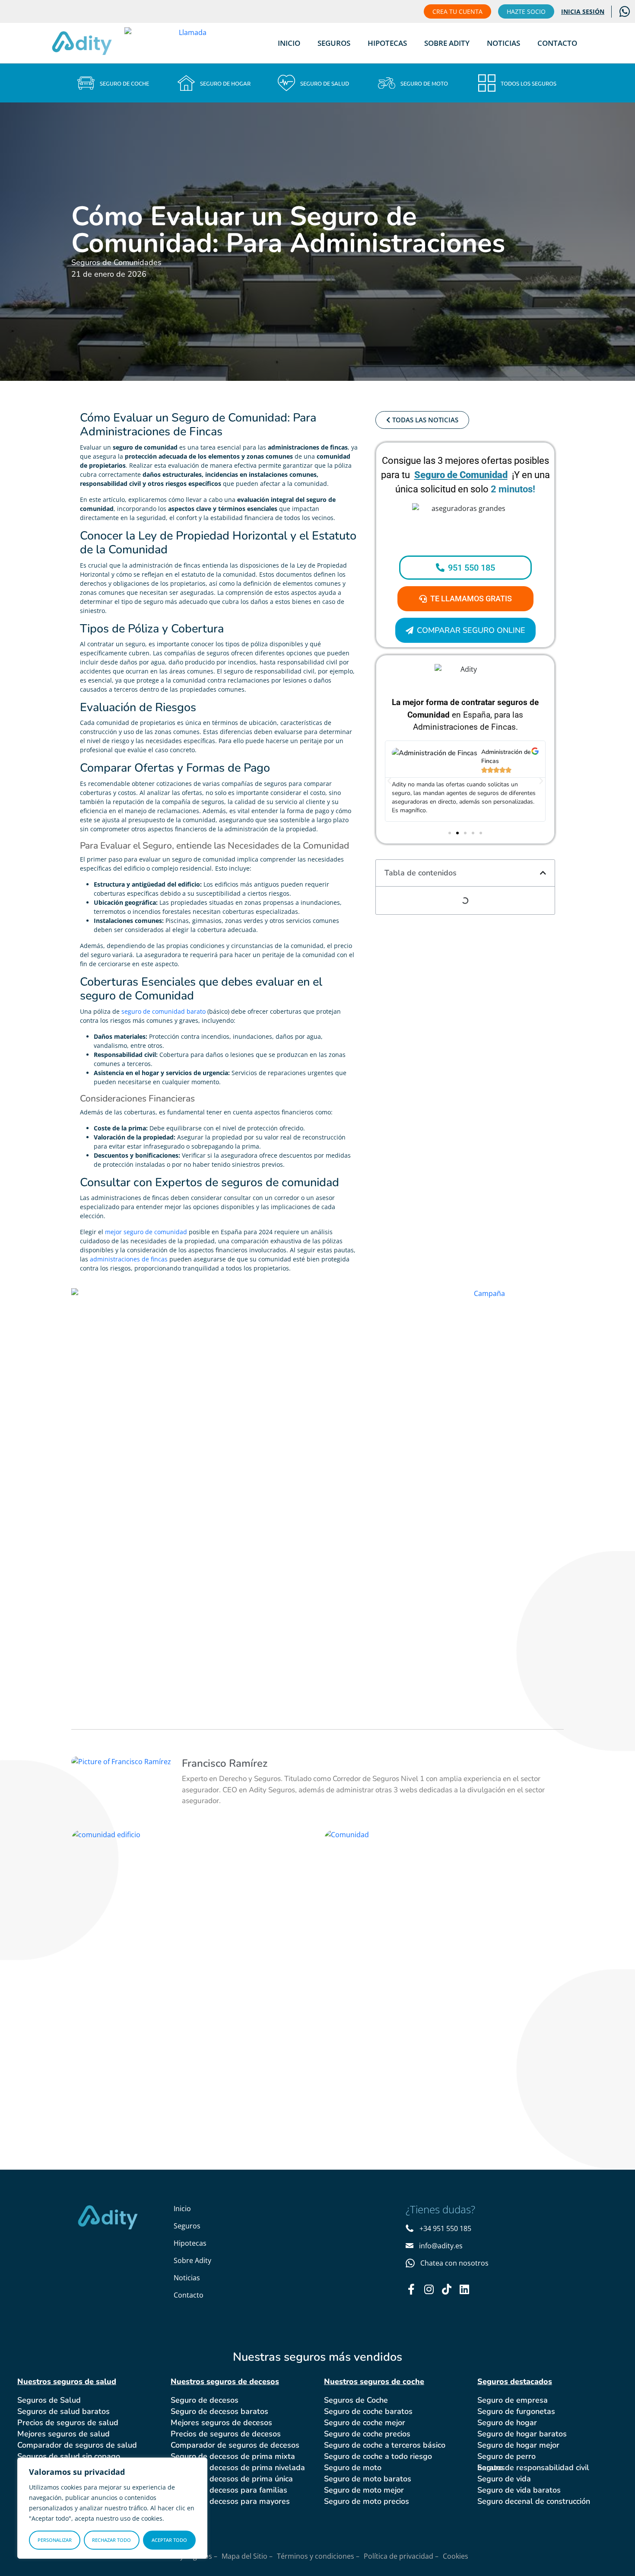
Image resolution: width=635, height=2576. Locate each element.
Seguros (334, 43)
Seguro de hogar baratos (522, 2434)
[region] (112, 2508)
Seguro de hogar (507, 2423)
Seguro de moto (353, 2467)
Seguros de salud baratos (63, 2411)
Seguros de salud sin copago (69, 2456)
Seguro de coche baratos (368, 2411)
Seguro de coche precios (367, 2434)
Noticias (503, 43)
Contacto (557, 43)
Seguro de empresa (513, 2400)
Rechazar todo (111, 2540)
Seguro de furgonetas (516, 2411)
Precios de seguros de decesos (226, 2434)
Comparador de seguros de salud (77, 2445)
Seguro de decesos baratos (219, 2411)
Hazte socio (526, 11)
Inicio (289, 43)
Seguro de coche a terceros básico (385, 2445)
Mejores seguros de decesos (221, 2423)
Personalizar (55, 2540)
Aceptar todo (169, 2540)
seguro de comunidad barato (164, 1011)
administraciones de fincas (129, 1259)
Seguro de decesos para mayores (230, 2501)
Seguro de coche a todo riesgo (378, 2456)
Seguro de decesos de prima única (232, 2479)
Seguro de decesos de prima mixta (233, 2456)
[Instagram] (429, 2289)
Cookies (456, 2556)
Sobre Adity (447, 43)
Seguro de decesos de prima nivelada (238, 2467)
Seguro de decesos (205, 2400)
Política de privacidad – (401, 2556)
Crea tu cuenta (457, 11)
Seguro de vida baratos (519, 2490)
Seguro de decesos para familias (229, 2490)
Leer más (123, 1925)
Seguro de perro (506, 2456)
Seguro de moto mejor (364, 2490)
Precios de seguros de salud (68, 2423)
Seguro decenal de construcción (534, 2501)
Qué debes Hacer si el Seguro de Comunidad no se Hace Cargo (442, 1880)
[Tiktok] (446, 2289)
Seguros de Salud (49, 2400)
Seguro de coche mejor (365, 2423)
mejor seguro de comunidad (146, 1232)
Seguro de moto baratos (368, 2479)
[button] (389, 781)
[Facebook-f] (411, 2289)
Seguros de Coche (356, 2400)
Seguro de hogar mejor (518, 2445)
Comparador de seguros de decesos (235, 2445)
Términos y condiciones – (318, 2556)
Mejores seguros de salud (63, 2434)
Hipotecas (387, 43)
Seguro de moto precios (367, 2501)
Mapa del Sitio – (247, 2556)
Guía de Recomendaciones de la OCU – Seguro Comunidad (189, 1872)
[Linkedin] (464, 2289)
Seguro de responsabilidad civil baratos (533, 2467)
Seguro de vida (504, 2479)
